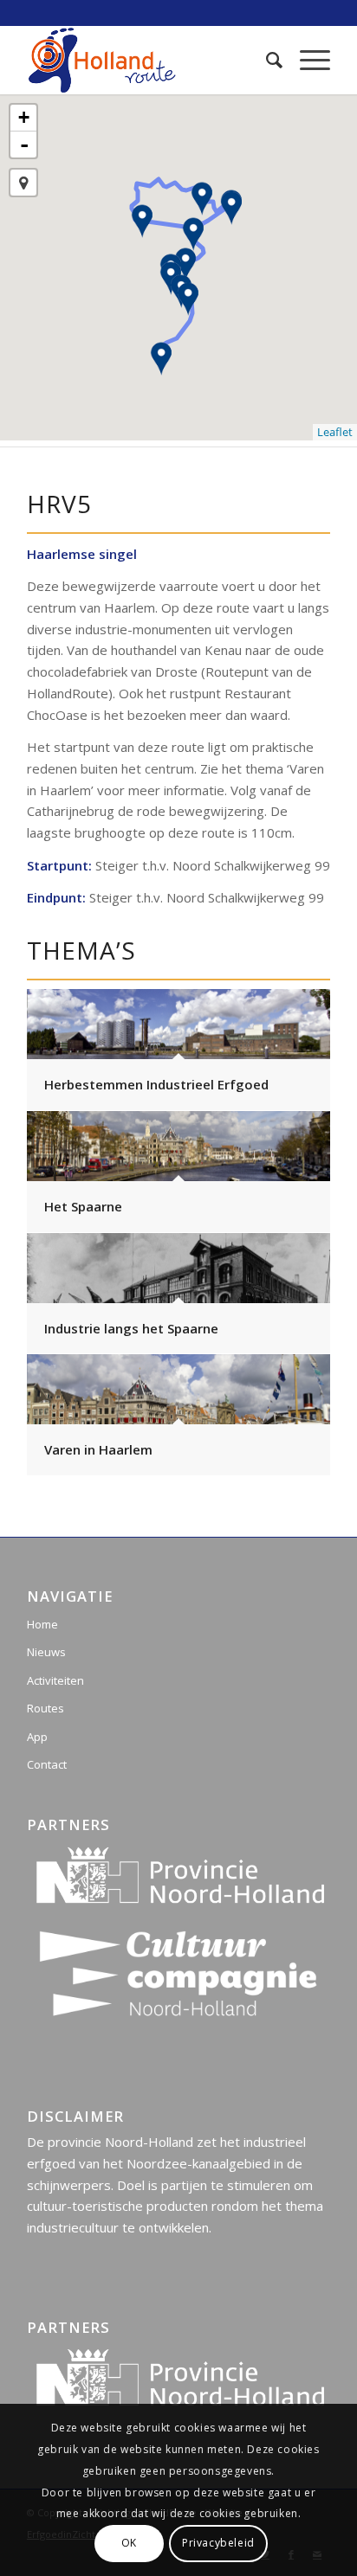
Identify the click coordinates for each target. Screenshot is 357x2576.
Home (42, 1624)
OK (129, 2543)
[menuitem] (266, 60)
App (37, 1737)
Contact (47, 1764)
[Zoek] (266, 60)
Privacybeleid (218, 2543)
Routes (45, 1708)
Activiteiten (55, 1680)
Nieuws (46, 1652)
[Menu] (306, 60)
